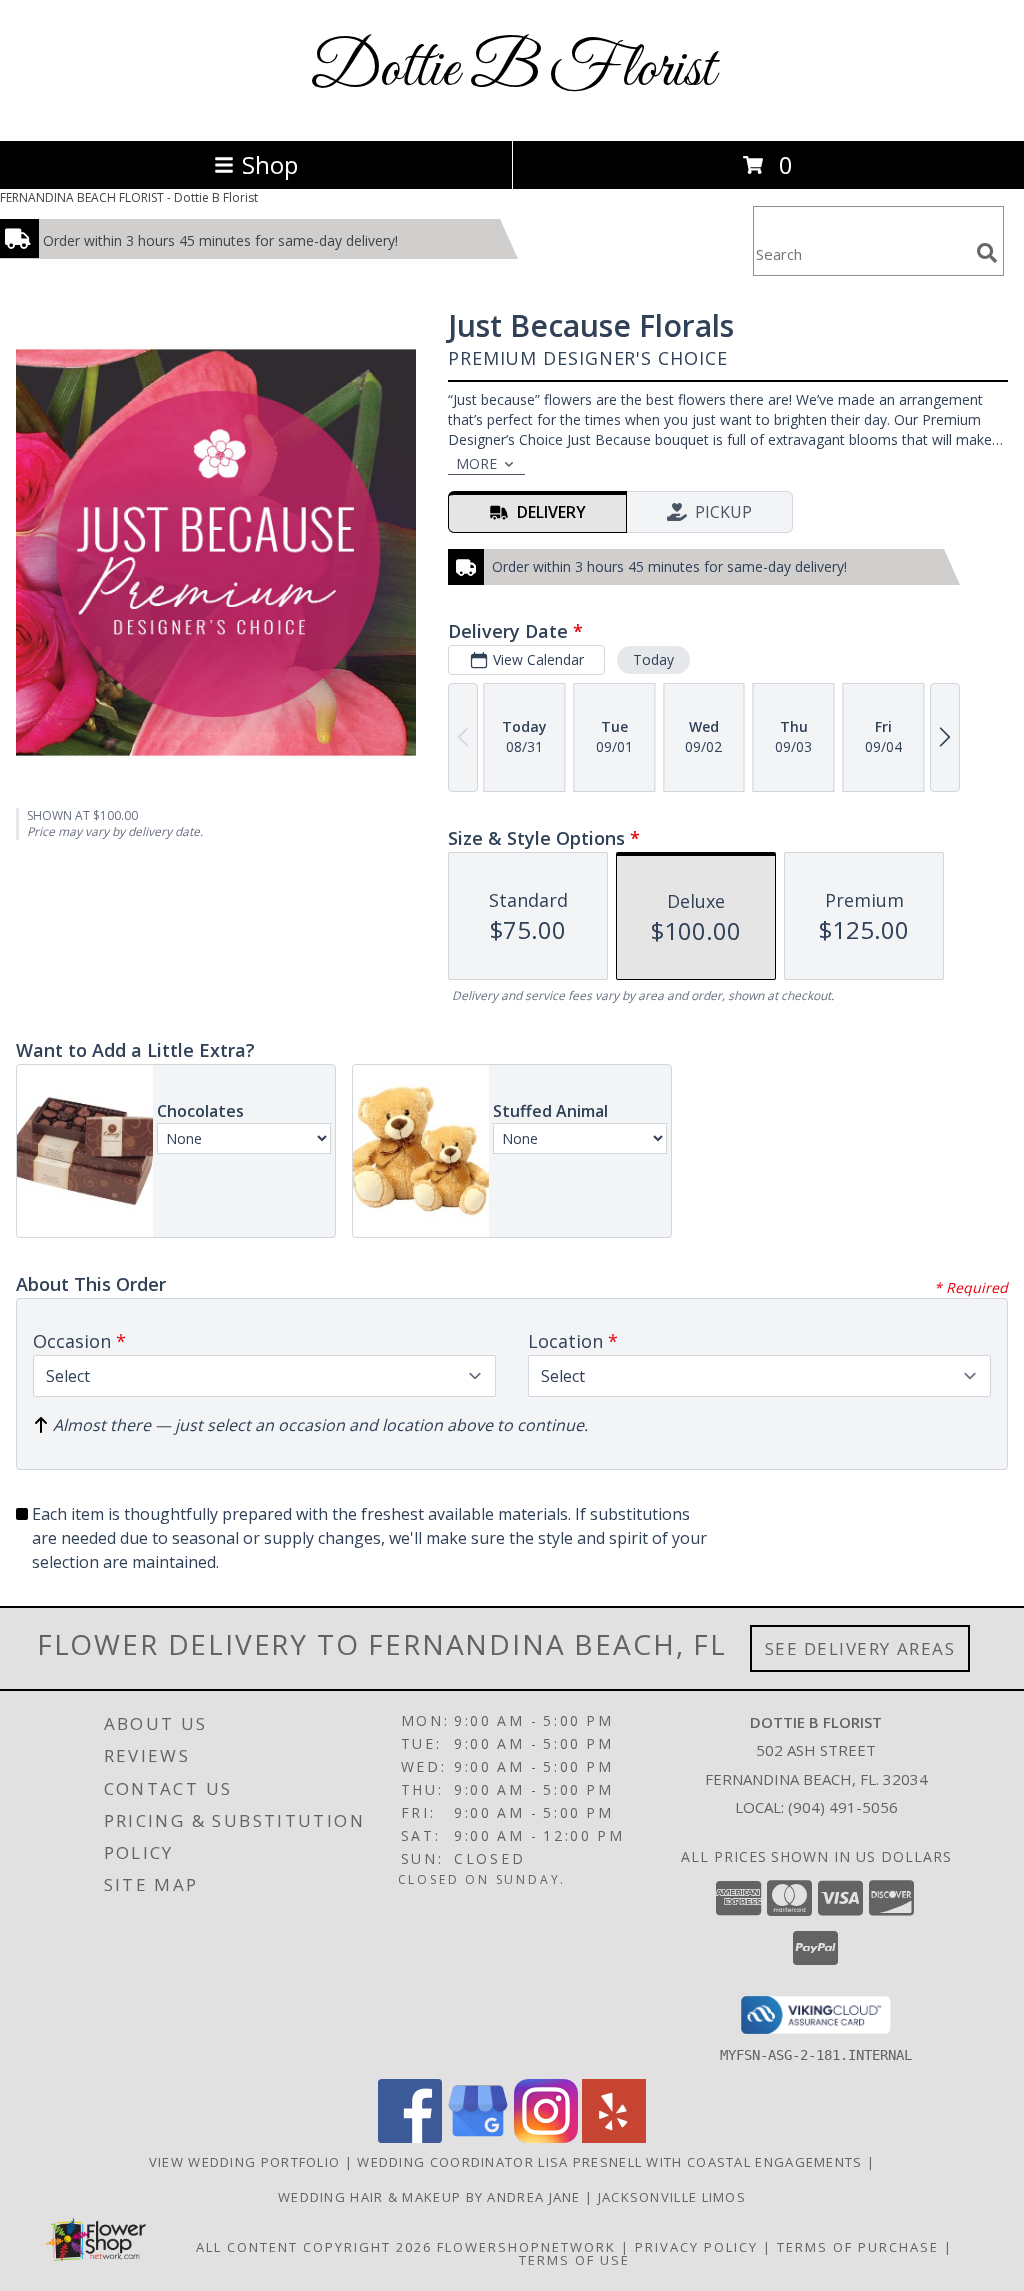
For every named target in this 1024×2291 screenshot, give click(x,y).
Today (653, 659)
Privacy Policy (696, 2247)
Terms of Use (574, 2260)
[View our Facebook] (410, 2137)
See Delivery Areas (860, 1648)
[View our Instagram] (546, 2137)
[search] (987, 253)
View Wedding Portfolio (247, 2162)
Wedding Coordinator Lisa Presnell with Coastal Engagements (612, 2162)
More (476, 463)
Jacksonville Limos (672, 2197)
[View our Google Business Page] (478, 2137)
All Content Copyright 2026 (314, 2247)
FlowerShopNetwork (526, 2247)
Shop (270, 164)
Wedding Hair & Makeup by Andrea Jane (431, 2197)
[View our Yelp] (614, 2137)
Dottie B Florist (512, 70)
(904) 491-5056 (843, 1807)
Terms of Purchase (858, 2247)
